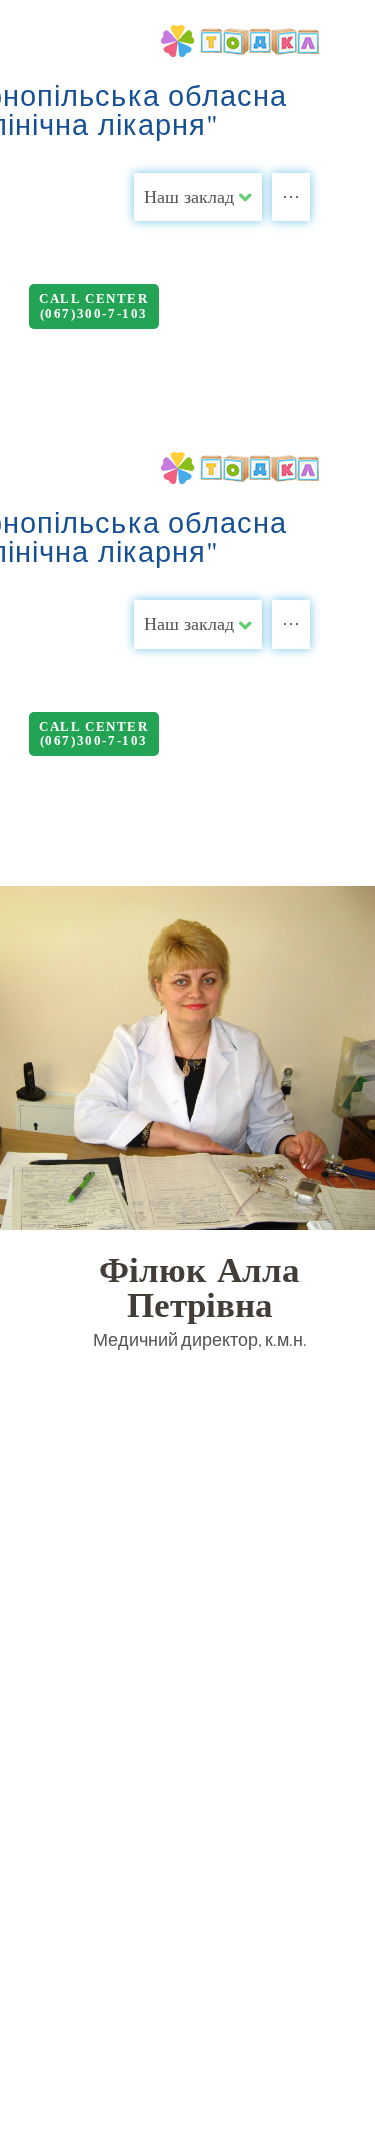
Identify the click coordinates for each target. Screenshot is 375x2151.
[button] (94, 306)
